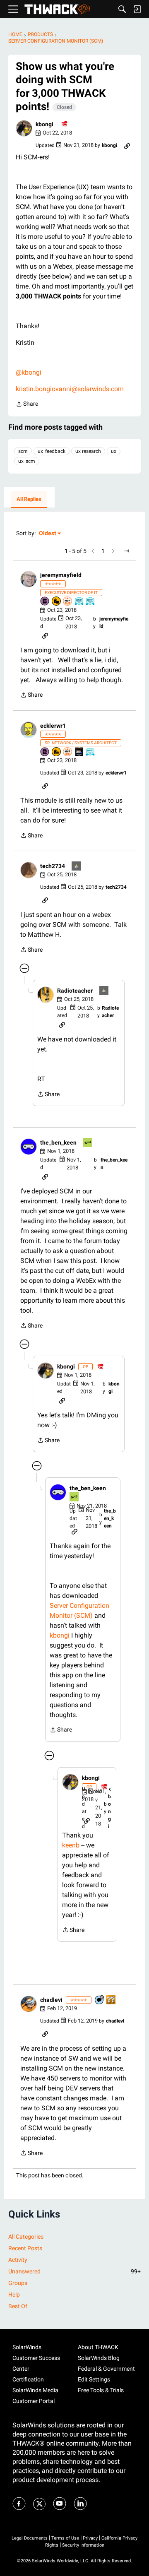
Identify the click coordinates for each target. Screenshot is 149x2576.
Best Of (18, 2306)
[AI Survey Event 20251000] (79, 602)
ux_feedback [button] (52, 451)
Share (27, 405)
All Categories (26, 2237)
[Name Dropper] (45, 602)
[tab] (29, 500)
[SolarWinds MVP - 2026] (68, 602)
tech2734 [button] (53, 866)
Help (14, 2295)
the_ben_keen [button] (58, 1142)
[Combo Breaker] (57, 602)
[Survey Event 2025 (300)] (91, 602)
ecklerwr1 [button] (53, 726)
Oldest (48, 534)
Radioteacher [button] (75, 991)
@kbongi (29, 372)
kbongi (60, 1635)
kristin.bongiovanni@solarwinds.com (70, 389)
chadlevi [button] (51, 2000)
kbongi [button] (44, 124)
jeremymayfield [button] (61, 575)
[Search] (122, 9)
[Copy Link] (127, 145)
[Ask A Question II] (111, 2000)
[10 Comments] (100, 2000)
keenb (71, 1845)
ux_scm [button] (27, 461)
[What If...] (77, 867)
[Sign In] (137, 9)
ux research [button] (88, 451)
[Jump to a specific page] (126, 551)
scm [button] (23, 451)
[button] (24, 128)
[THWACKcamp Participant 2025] (79, 752)
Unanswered (74, 2271)
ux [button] (114, 451)
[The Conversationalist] (65, 124)
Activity (18, 2260)
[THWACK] (57, 9)
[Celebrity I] (88, 1143)
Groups (18, 2283)
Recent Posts (25, 2248)
